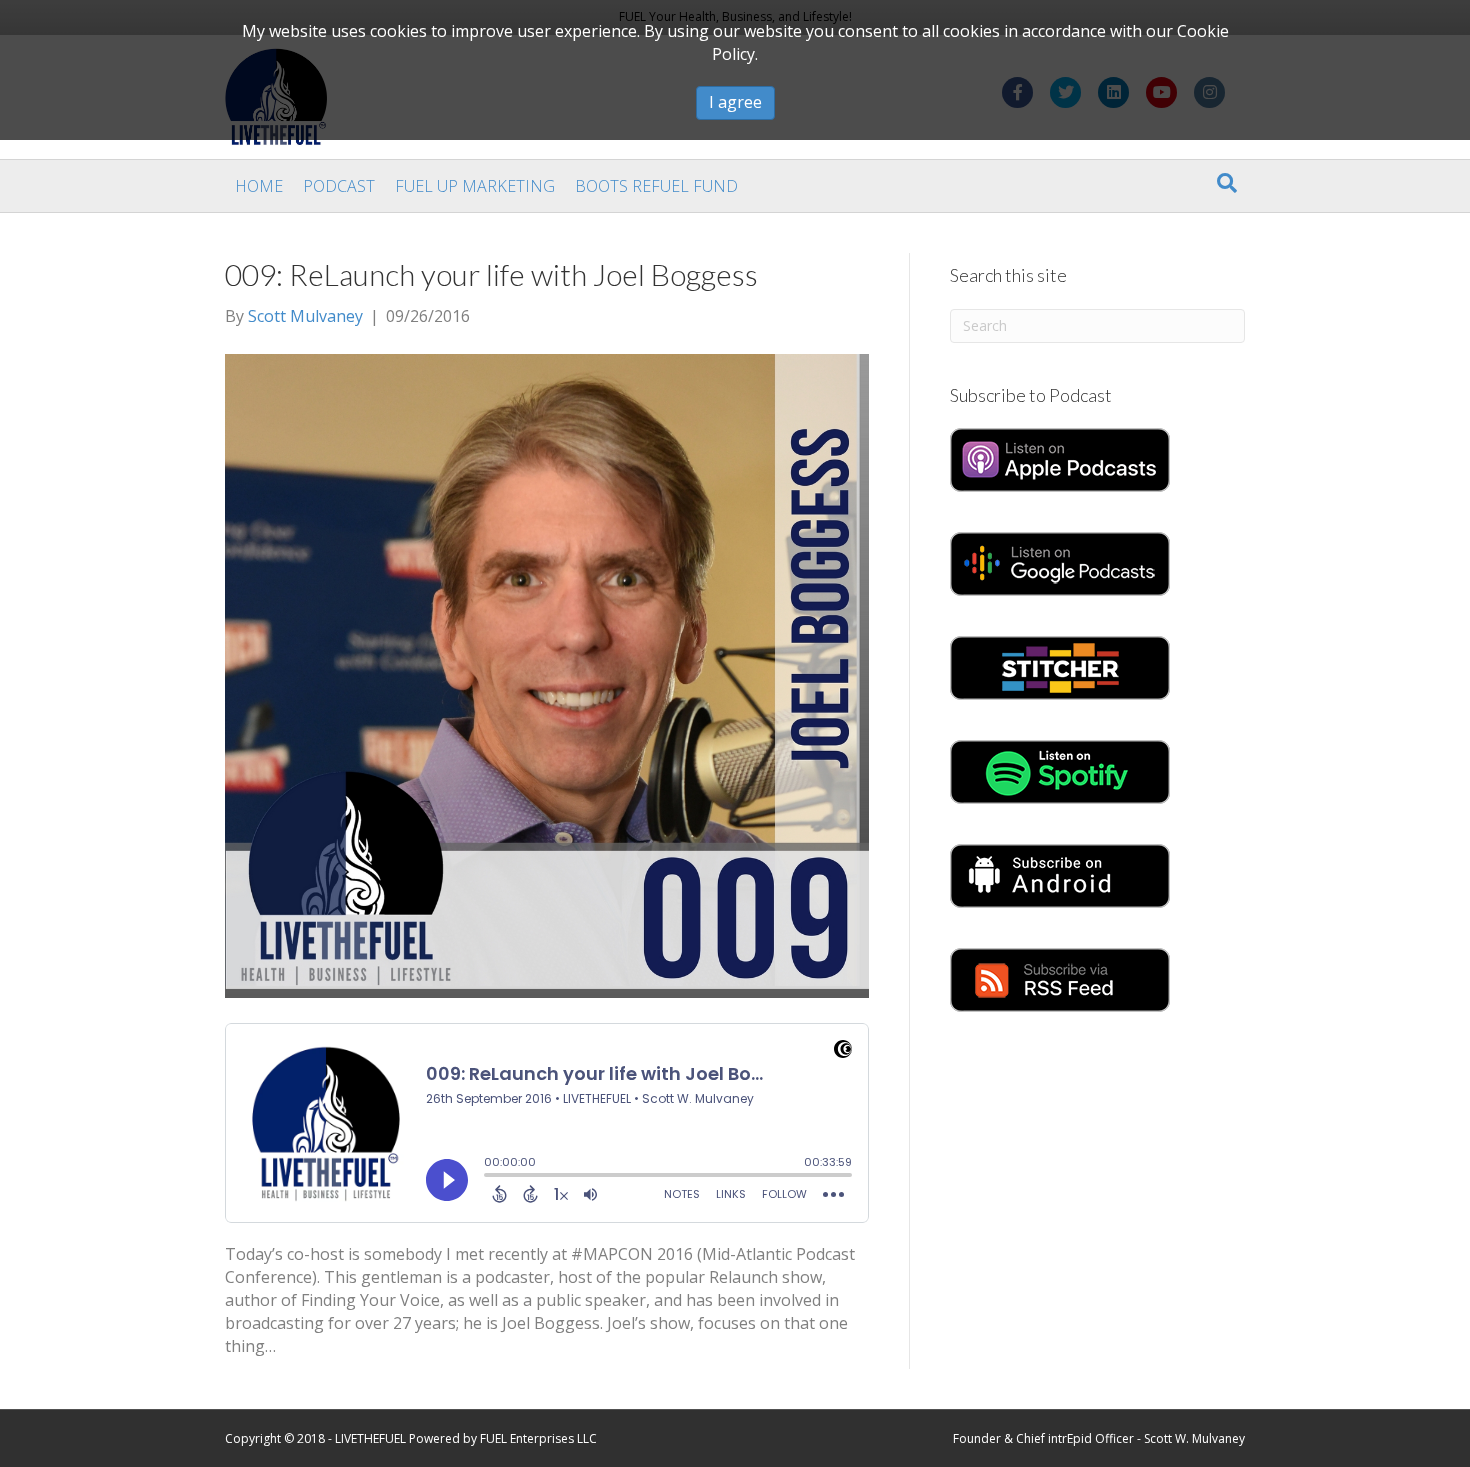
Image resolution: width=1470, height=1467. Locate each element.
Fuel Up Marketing (475, 186)
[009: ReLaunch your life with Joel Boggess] (547, 674)
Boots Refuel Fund (656, 186)
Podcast (339, 186)
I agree (735, 102)
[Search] (1227, 183)
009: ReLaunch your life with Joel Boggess (491, 274)
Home (259, 186)
